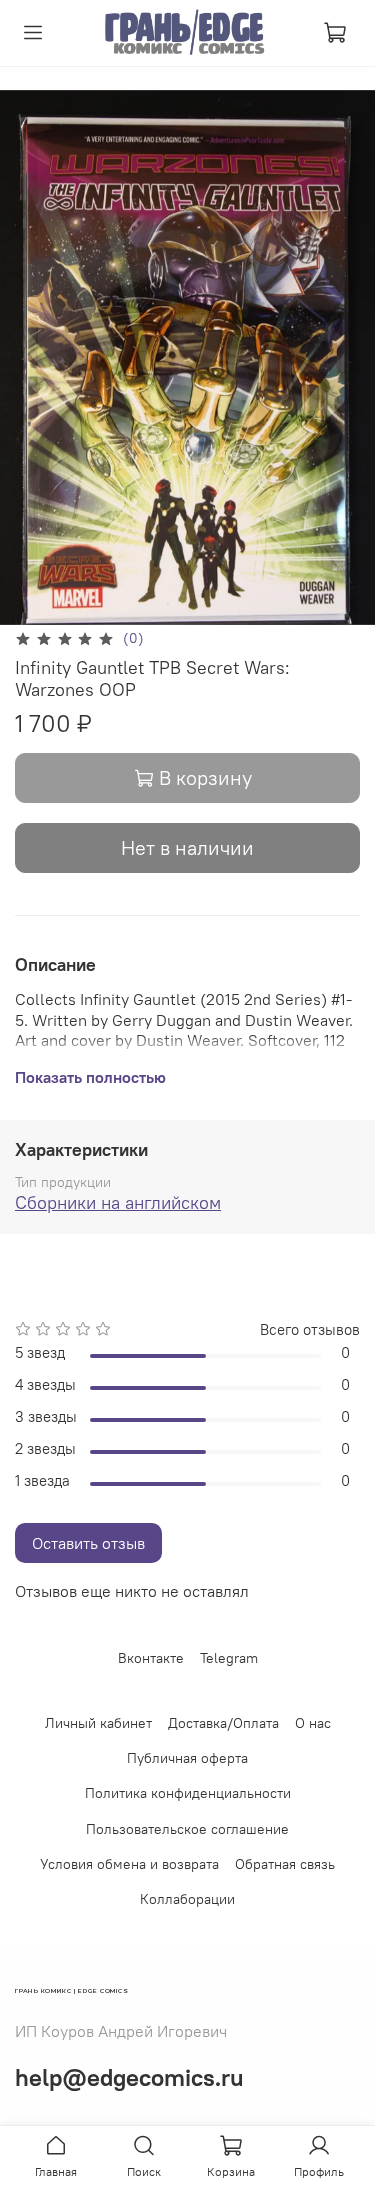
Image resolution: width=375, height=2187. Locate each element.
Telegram (229, 1658)
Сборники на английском (118, 1202)
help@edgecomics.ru (129, 2077)
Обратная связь (285, 1864)
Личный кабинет (98, 1723)
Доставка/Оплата (223, 1723)
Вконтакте (151, 1658)
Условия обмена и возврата (129, 1864)
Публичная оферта (187, 1758)
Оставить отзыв (88, 1543)
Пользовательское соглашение (187, 1829)
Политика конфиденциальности (188, 1793)
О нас (313, 1723)
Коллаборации (187, 1899)
